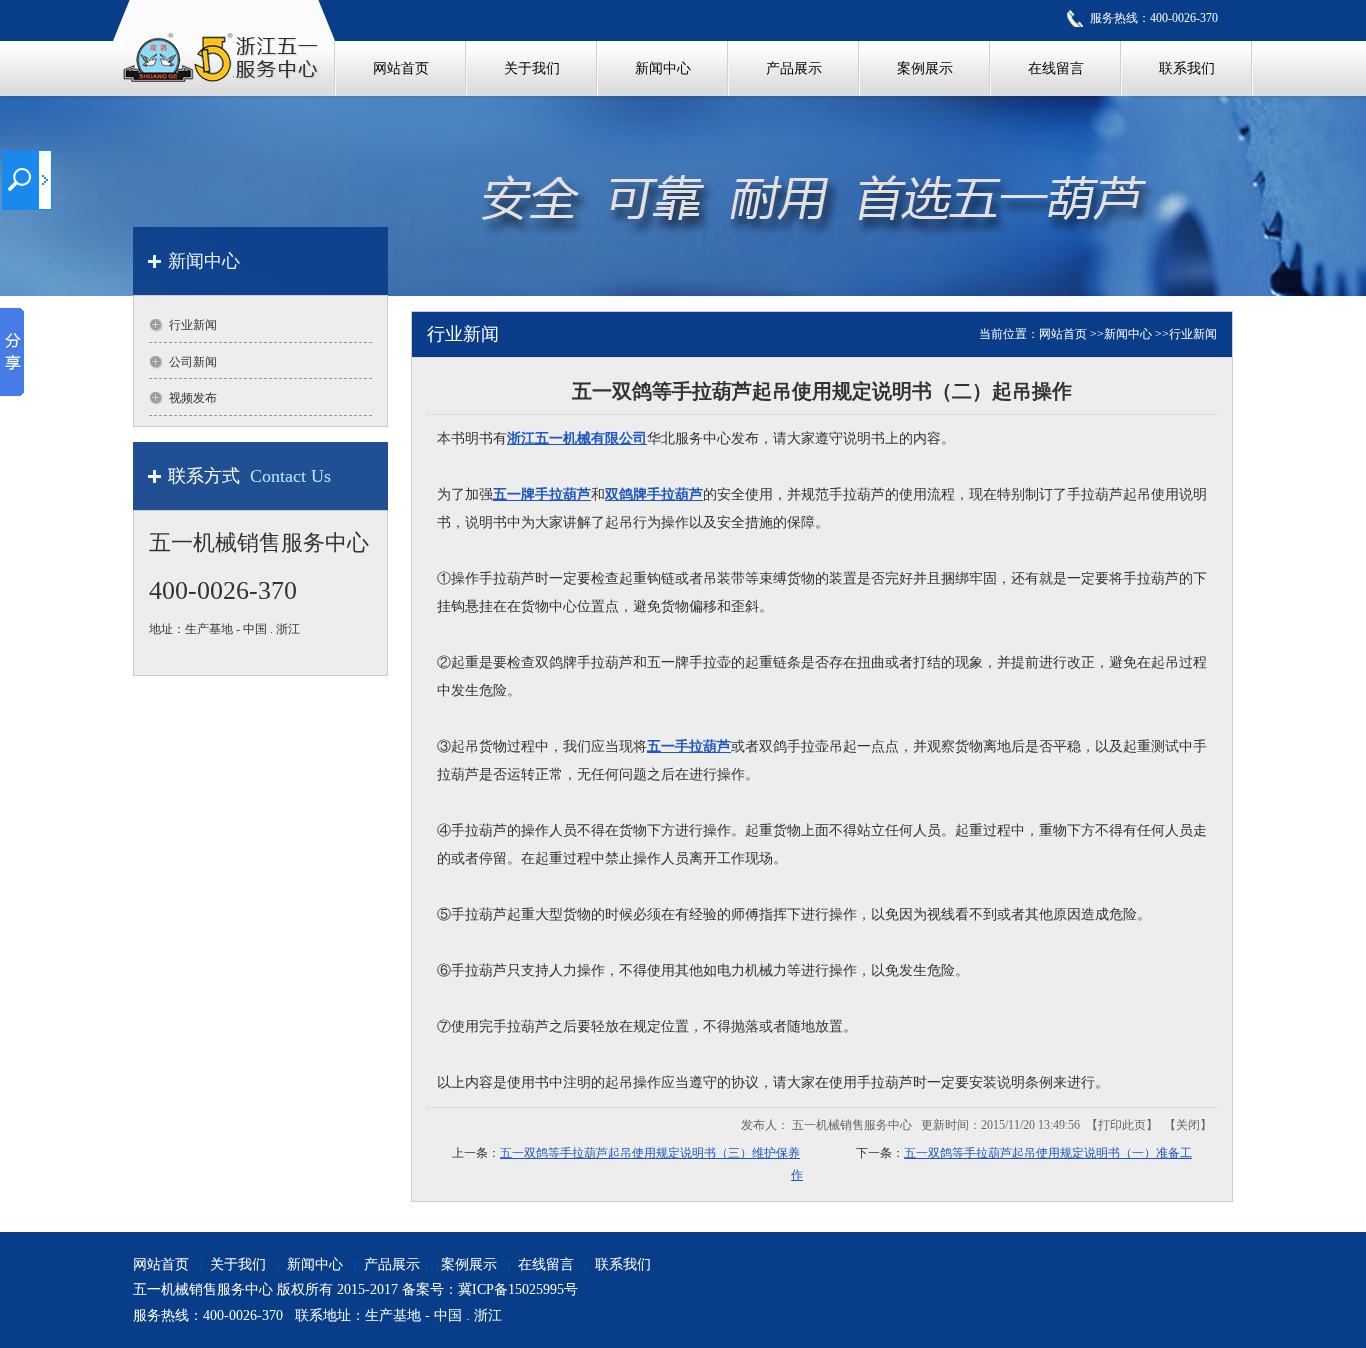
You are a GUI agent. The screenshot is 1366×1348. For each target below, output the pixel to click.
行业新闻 (1193, 334)
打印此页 (1122, 1125)
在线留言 (546, 1264)
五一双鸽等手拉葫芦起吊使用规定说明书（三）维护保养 (650, 1153)
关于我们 (238, 1264)
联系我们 (623, 1264)
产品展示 (392, 1264)
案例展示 (469, 1264)
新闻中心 (1128, 334)
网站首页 (1063, 334)
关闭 (1188, 1125)
